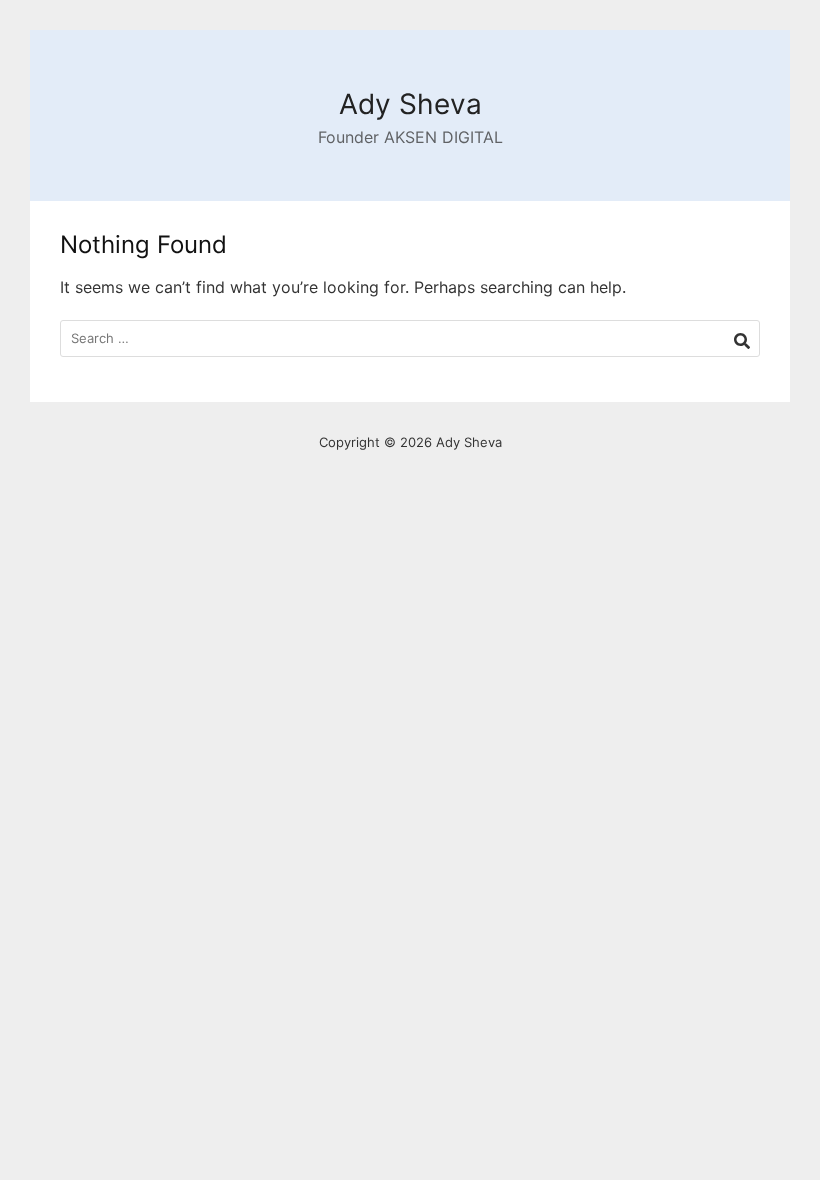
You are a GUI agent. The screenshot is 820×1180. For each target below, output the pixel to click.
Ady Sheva (410, 104)
